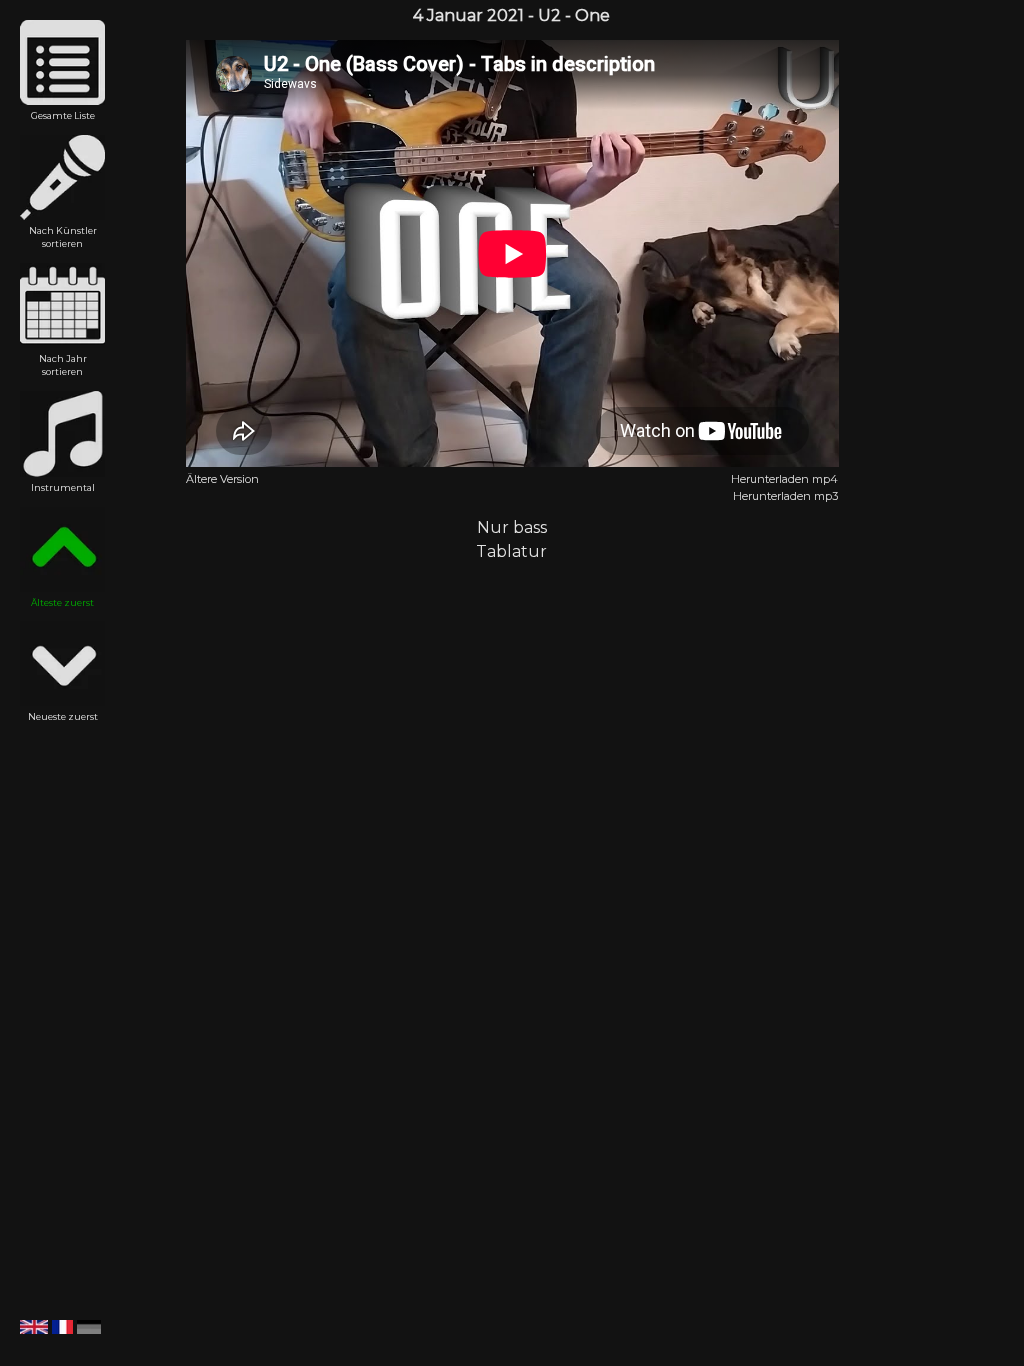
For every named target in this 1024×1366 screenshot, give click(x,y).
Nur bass (512, 527)
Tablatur (511, 551)
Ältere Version (222, 479)
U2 (549, 15)
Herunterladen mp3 (785, 496)
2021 (505, 15)
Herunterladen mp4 (784, 479)
